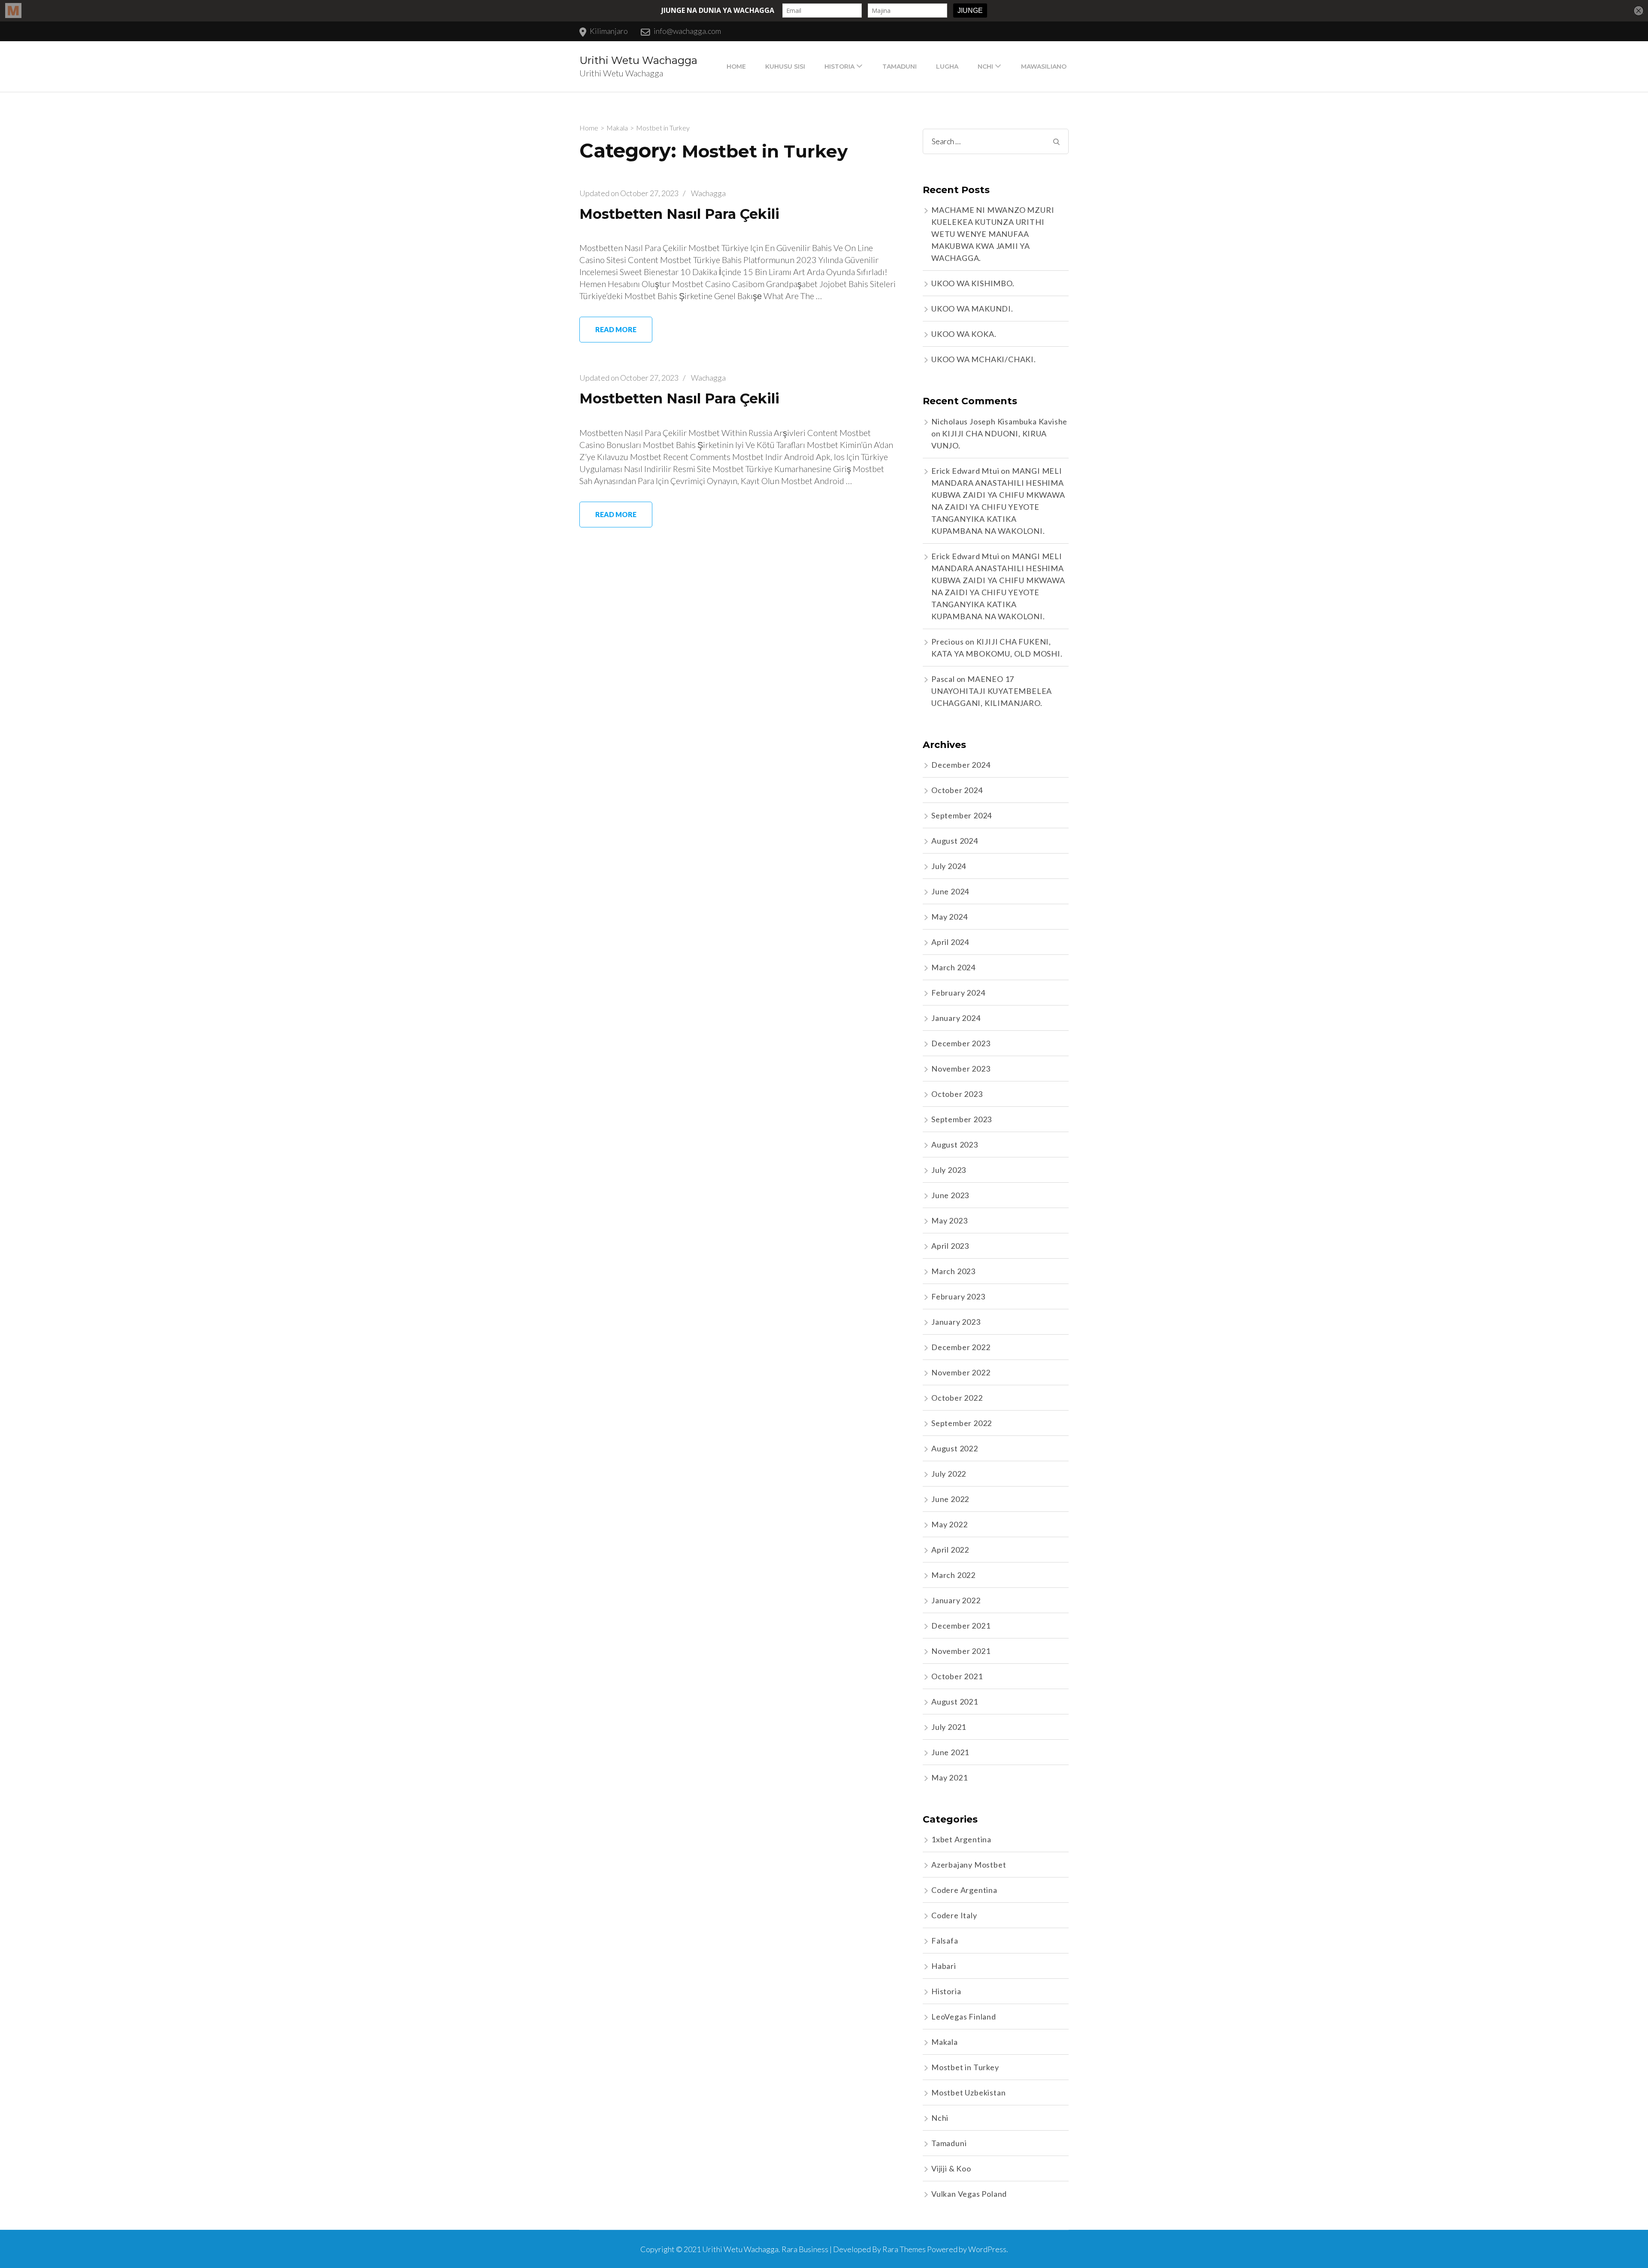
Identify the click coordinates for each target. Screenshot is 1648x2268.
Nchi (985, 67)
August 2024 (955, 841)
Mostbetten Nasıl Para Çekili (679, 214)
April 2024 (950, 942)
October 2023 (957, 1094)
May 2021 (949, 1777)
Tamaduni (900, 67)
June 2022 (950, 1499)
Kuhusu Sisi (785, 67)
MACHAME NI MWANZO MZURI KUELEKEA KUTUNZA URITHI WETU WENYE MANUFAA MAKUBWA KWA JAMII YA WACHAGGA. (993, 234)
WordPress (987, 2249)
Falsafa (945, 1941)
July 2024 (949, 866)
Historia (839, 67)
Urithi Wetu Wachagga (638, 60)
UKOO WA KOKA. (964, 334)
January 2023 (956, 1322)
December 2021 (961, 1626)
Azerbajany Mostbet (969, 1865)
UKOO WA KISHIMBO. (973, 283)
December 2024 (961, 765)
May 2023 (949, 1220)
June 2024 (950, 891)
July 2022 (949, 1474)
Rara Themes (904, 2249)
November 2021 (961, 1651)
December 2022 (961, 1347)
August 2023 (955, 1145)
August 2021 (955, 1702)
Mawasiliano (1044, 67)
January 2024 (956, 1018)
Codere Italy (954, 1915)
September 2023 (962, 1119)
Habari (944, 1966)
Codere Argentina (964, 1890)
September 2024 (962, 815)
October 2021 (957, 1676)
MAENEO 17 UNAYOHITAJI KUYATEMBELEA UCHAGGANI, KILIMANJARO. (992, 691)
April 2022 (950, 1550)
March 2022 (953, 1575)
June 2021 (950, 1752)
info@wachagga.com (687, 31)
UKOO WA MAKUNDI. (972, 309)
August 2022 (955, 1448)
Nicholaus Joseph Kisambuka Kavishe (999, 421)
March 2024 (953, 967)
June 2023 (950, 1195)
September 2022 (962, 1423)
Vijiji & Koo (951, 2168)
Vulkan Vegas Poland (969, 2194)
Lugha (947, 67)
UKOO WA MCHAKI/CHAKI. (984, 359)
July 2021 (949, 1727)
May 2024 (949, 917)
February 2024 (958, 993)
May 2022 (949, 1524)
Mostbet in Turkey (965, 2067)
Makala (945, 2042)
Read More (616, 329)
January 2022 (956, 1600)
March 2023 (953, 1271)
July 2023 (949, 1170)
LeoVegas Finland (964, 2017)
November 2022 (961, 1372)
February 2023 (958, 1296)
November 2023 (961, 1069)
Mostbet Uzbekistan (968, 2092)
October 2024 (957, 790)
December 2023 (961, 1043)
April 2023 (950, 1246)
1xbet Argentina (961, 1839)
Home (736, 67)
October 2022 (957, 1398)
